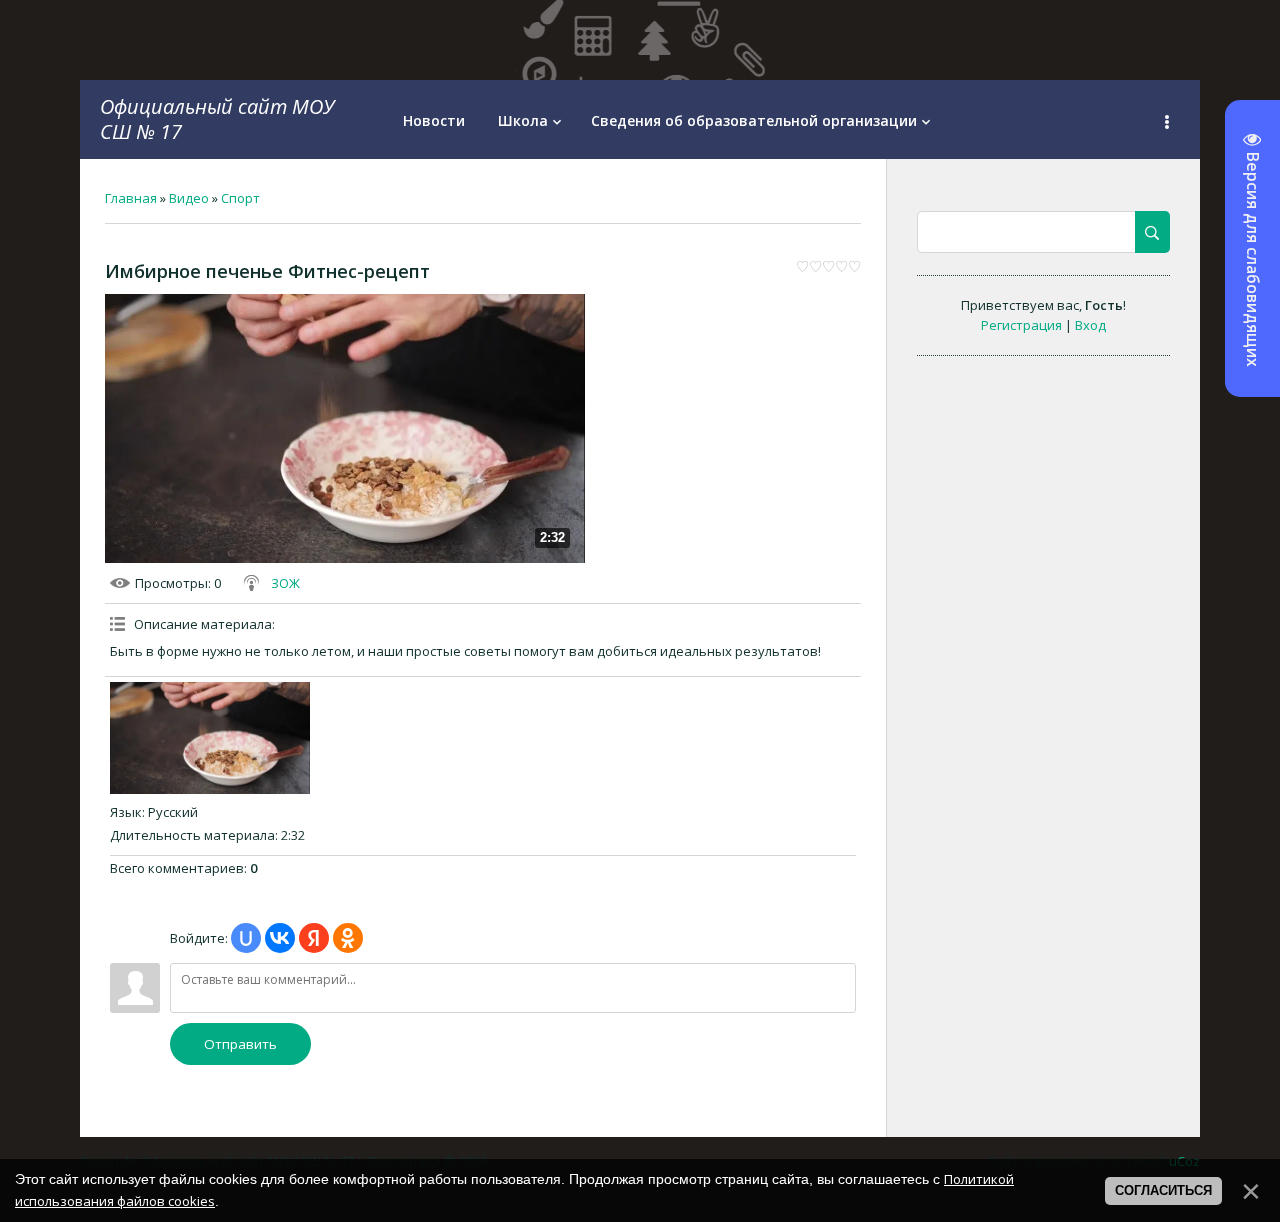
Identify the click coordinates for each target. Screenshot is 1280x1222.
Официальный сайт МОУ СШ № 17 (217, 119)
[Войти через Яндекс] (314, 938)
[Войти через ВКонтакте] (280, 938)
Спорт (240, 198)
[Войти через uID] (246, 938)
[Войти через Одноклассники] (348, 938)
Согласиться (1163, 1190)
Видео (189, 198)
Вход (1090, 325)
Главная (131, 198)
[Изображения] (210, 738)
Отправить (240, 1044)
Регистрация (1021, 325)
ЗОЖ (285, 583)
